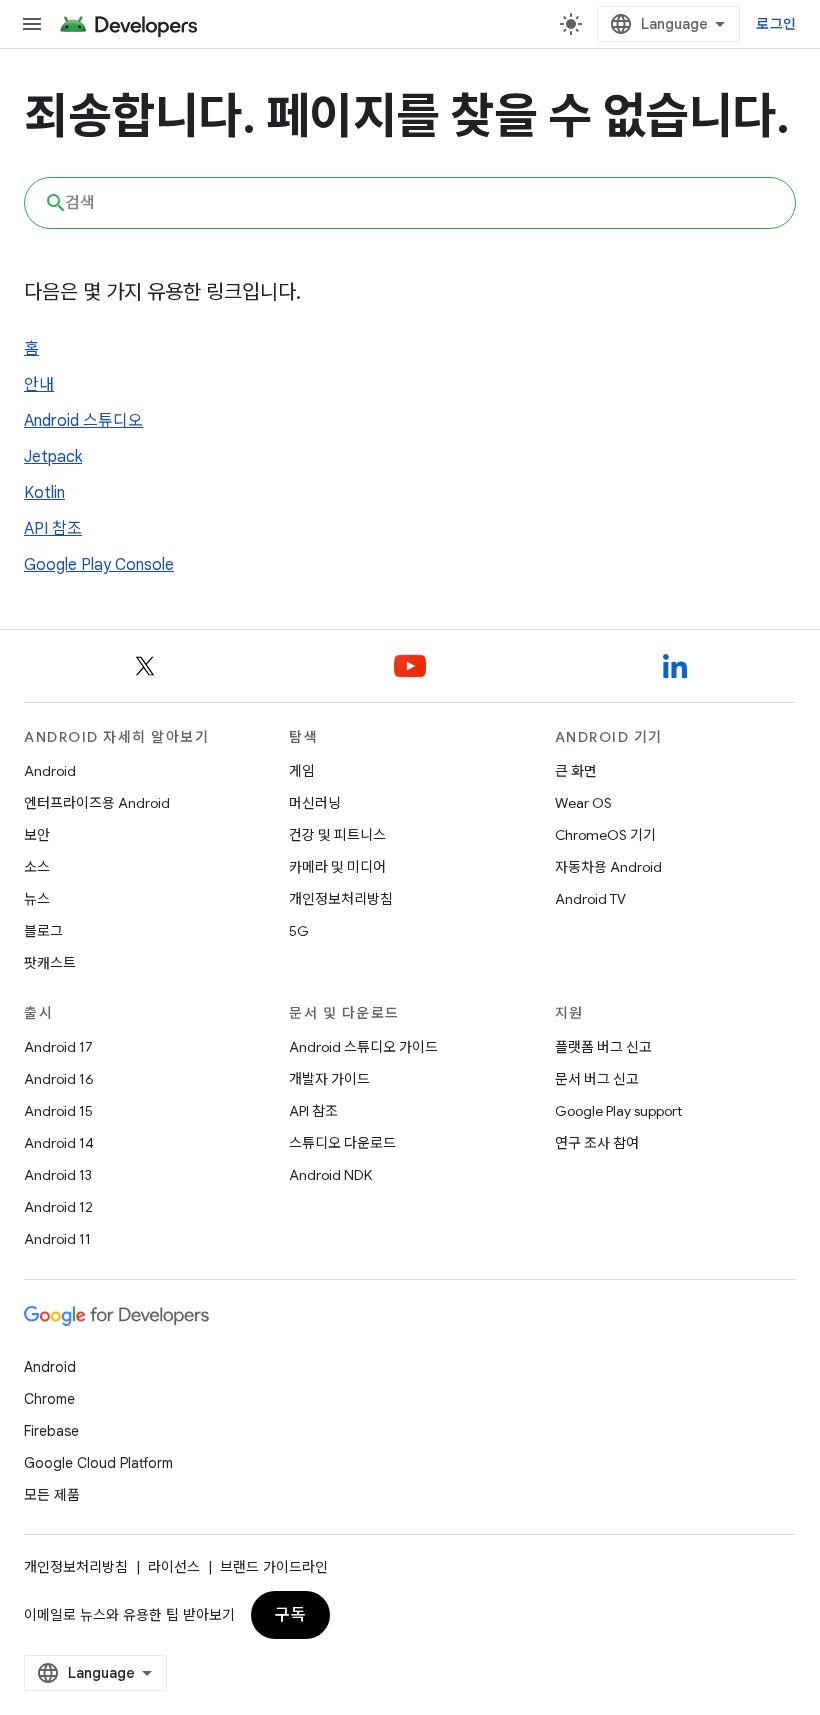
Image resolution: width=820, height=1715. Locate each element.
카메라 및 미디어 (337, 867)
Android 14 (59, 1143)
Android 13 (58, 1175)
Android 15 (58, 1111)
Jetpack (53, 457)
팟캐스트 (50, 963)
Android (50, 771)
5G (299, 931)
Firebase (51, 1431)
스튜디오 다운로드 (342, 1143)
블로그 (43, 931)
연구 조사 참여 (597, 1143)
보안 (37, 835)
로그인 (776, 24)
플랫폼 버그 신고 (603, 1047)
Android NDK (330, 1175)
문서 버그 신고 (597, 1079)
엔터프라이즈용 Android (97, 803)
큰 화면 (576, 771)
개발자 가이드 (329, 1079)
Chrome (49, 1399)
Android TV (590, 899)
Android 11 (57, 1239)
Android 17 (58, 1047)
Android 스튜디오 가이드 (363, 1047)
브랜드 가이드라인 (274, 1567)
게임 (302, 771)
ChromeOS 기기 (605, 835)
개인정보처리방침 (341, 899)
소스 (37, 867)
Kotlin (44, 493)
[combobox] (410, 203)
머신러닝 (315, 803)
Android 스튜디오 (83, 421)
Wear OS (583, 803)
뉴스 (37, 899)
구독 (290, 1615)
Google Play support (618, 1111)
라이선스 (174, 1567)
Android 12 (58, 1207)
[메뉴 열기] (32, 24)
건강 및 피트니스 (337, 835)
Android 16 (59, 1079)
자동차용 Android (608, 867)
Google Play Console (99, 565)
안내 (39, 385)
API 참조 (53, 529)
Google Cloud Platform (98, 1463)
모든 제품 (52, 1495)
